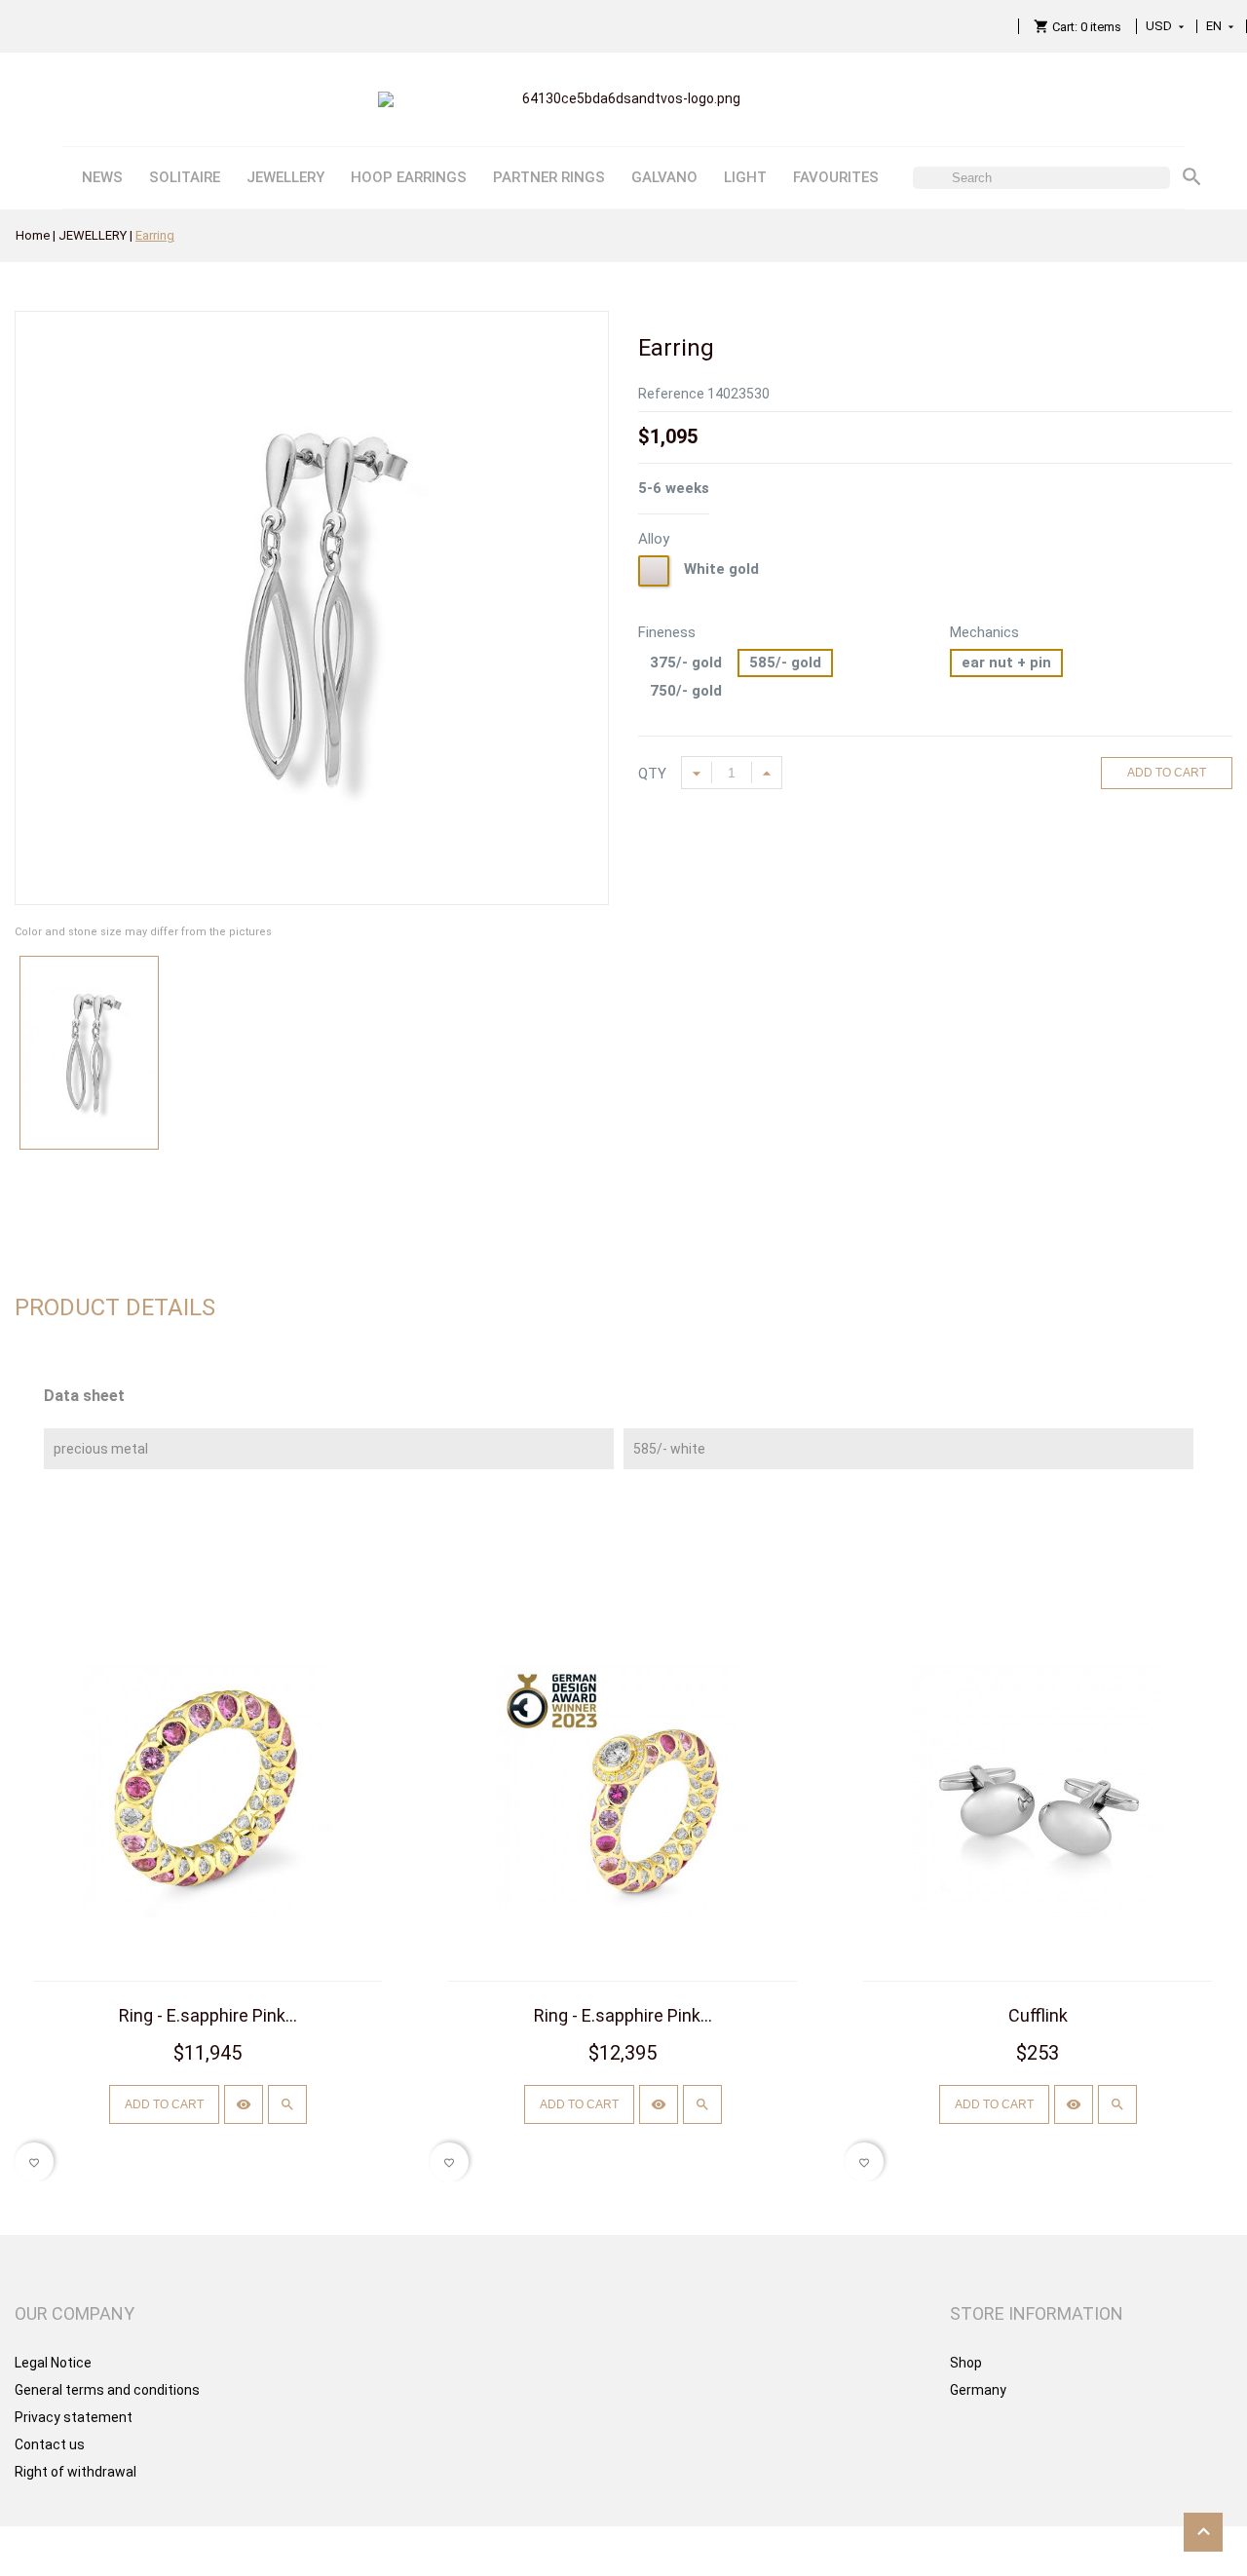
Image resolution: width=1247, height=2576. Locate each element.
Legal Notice (53, 2363)
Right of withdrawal (76, 2472)
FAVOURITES (836, 177)
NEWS (102, 177)
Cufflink (1038, 2015)
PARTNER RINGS (549, 177)
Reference (671, 394)
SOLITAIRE (185, 177)
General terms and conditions (107, 2390)
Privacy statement (74, 2417)
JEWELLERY (285, 177)
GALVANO (664, 177)
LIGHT (745, 177)
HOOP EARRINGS (409, 177)
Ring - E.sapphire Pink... (208, 2015)
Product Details (115, 1307)
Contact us (50, 2444)
